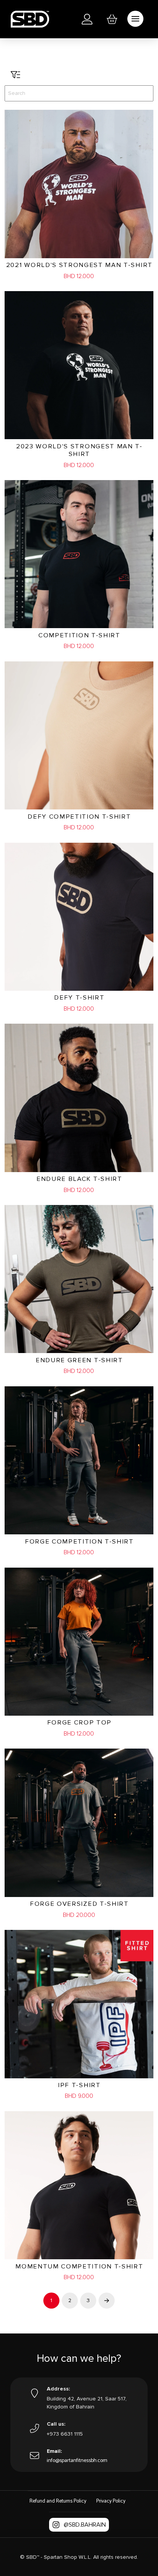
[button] (112, 19)
